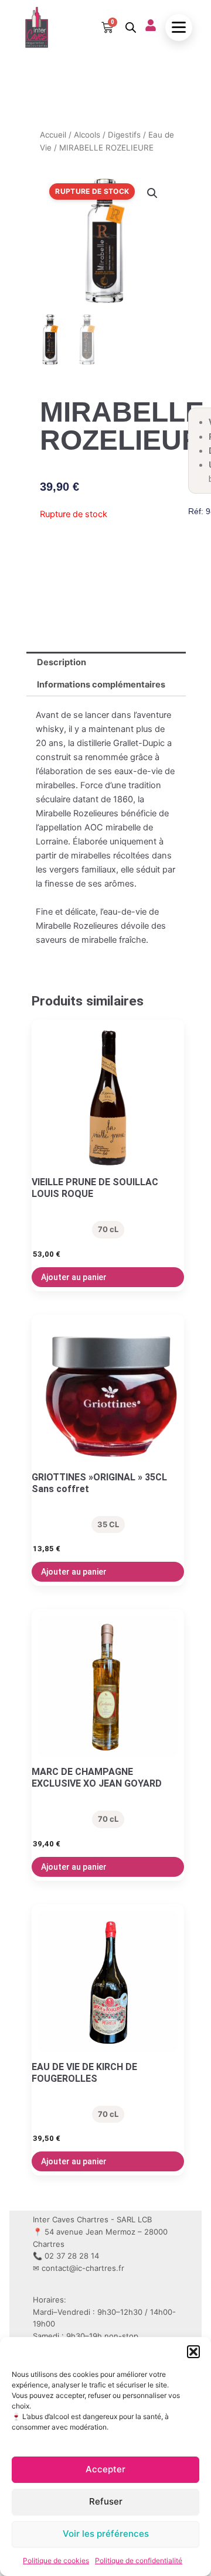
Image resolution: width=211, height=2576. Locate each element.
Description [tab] (62, 662)
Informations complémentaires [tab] (101, 685)
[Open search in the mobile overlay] (129, 28)
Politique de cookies (56, 2560)
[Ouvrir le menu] (179, 28)
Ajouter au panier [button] (74, 1277)
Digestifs (124, 135)
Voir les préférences (106, 2534)
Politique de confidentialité (139, 2560)
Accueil (53, 135)
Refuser (106, 2501)
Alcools (87, 135)
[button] (193, 2352)
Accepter (105, 2469)
